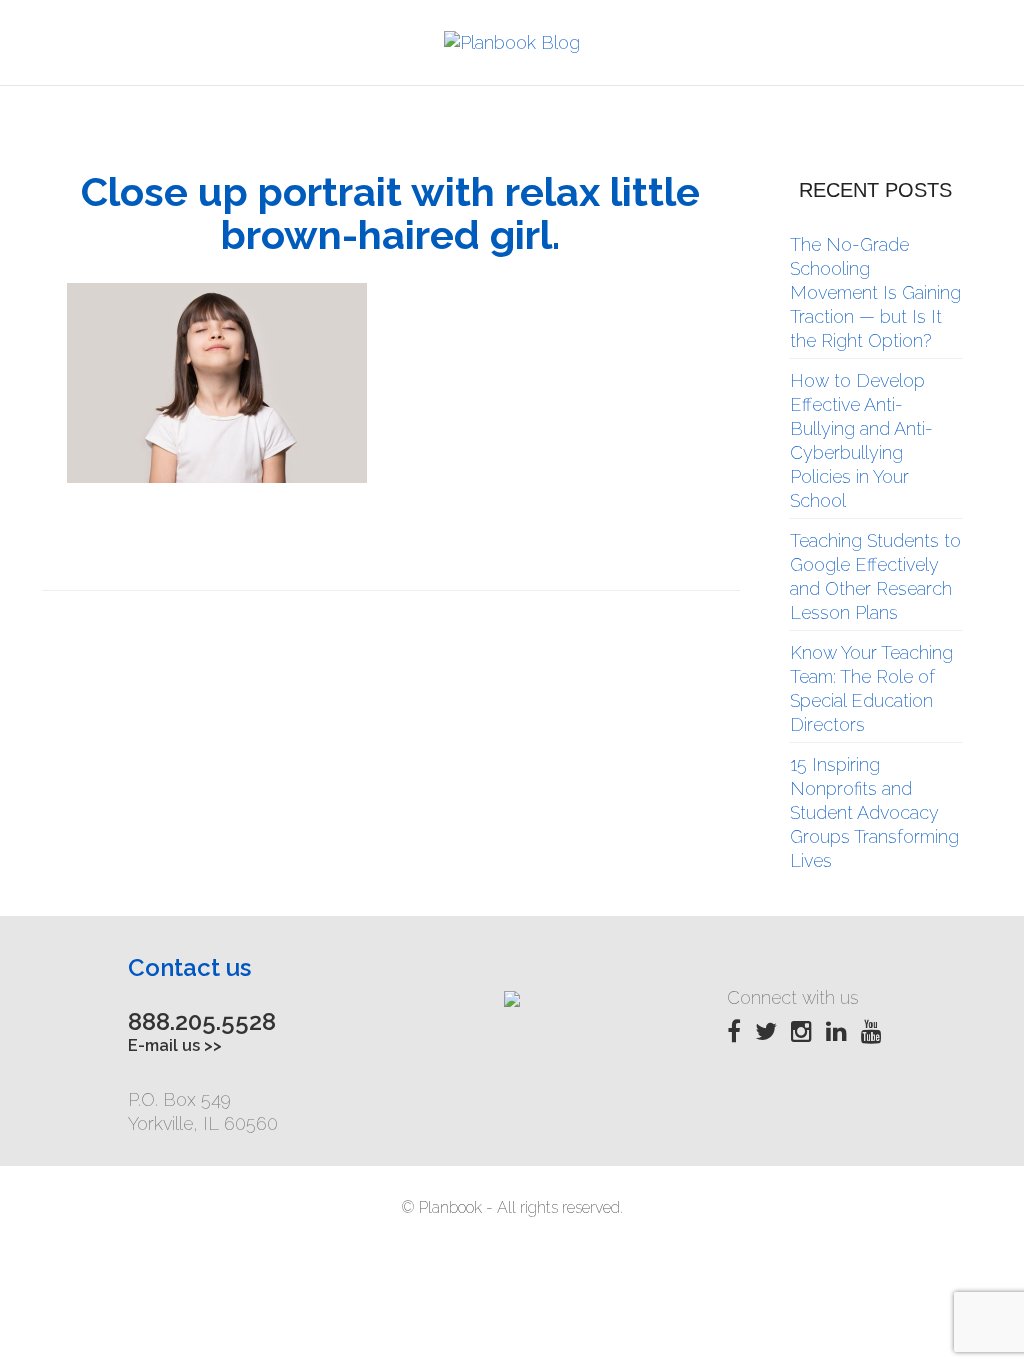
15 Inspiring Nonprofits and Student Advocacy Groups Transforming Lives (874, 812)
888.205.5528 (202, 1021)
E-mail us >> (175, 1045)
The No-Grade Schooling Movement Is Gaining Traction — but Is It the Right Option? (875, 292)
